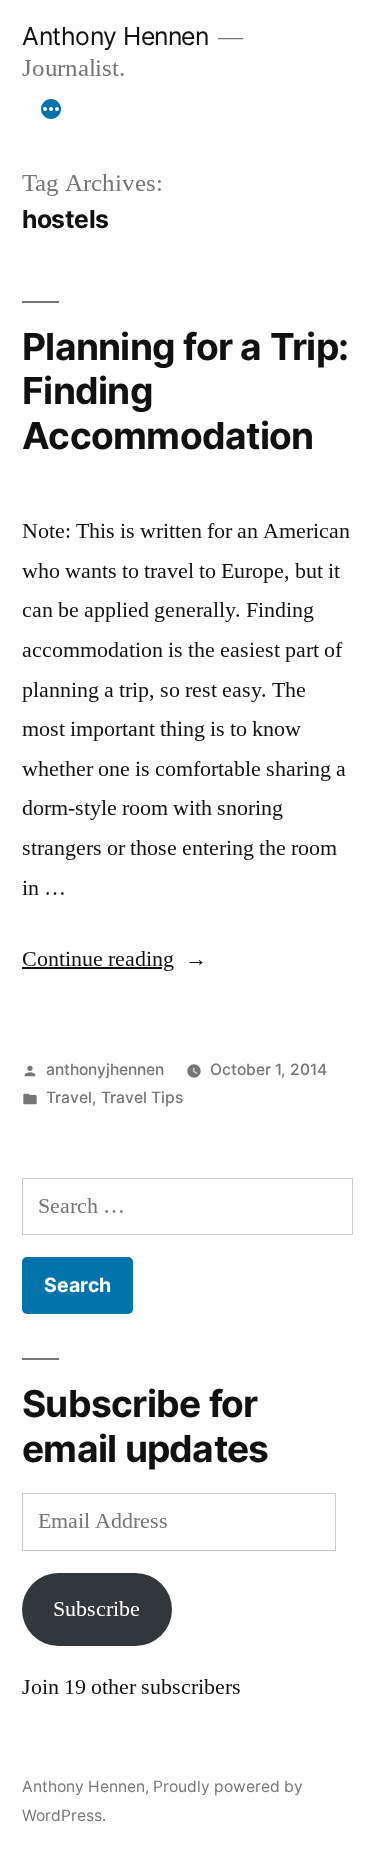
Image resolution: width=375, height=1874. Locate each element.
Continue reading (114, 959)
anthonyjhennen (105, 1069)
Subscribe (96, 1609)
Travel (69, 1097)
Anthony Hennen (115, 36)
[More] (51, 109)
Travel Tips (142, 1097)
